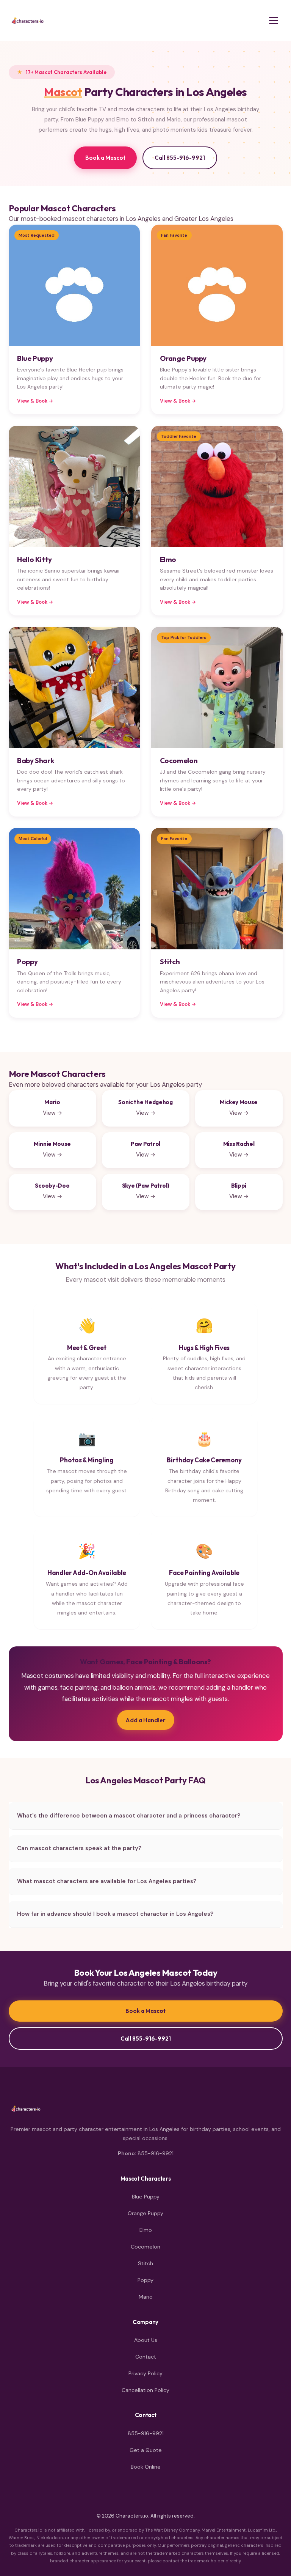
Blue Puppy (146, 2197)
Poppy (145, 2280)
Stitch (145, 2263)
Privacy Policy (145, 2373)
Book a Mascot (105, 158)
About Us (146, 2340)
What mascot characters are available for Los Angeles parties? (107, 1881)
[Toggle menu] (274, 20)
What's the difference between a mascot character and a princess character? (129, 1816)
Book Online (146, 2467)
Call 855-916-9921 (180, 158)
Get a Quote (146, 2450)
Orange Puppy (145, 2213)
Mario (146, 2297)
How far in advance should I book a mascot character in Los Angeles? (115, 1914)
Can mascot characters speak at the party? (79, 1848)
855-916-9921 (156, 2153)
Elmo (146, 2230)
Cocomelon (145, 2247)
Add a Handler (145, 1720)
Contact (146, 2357)
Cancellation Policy (145, 2390)
